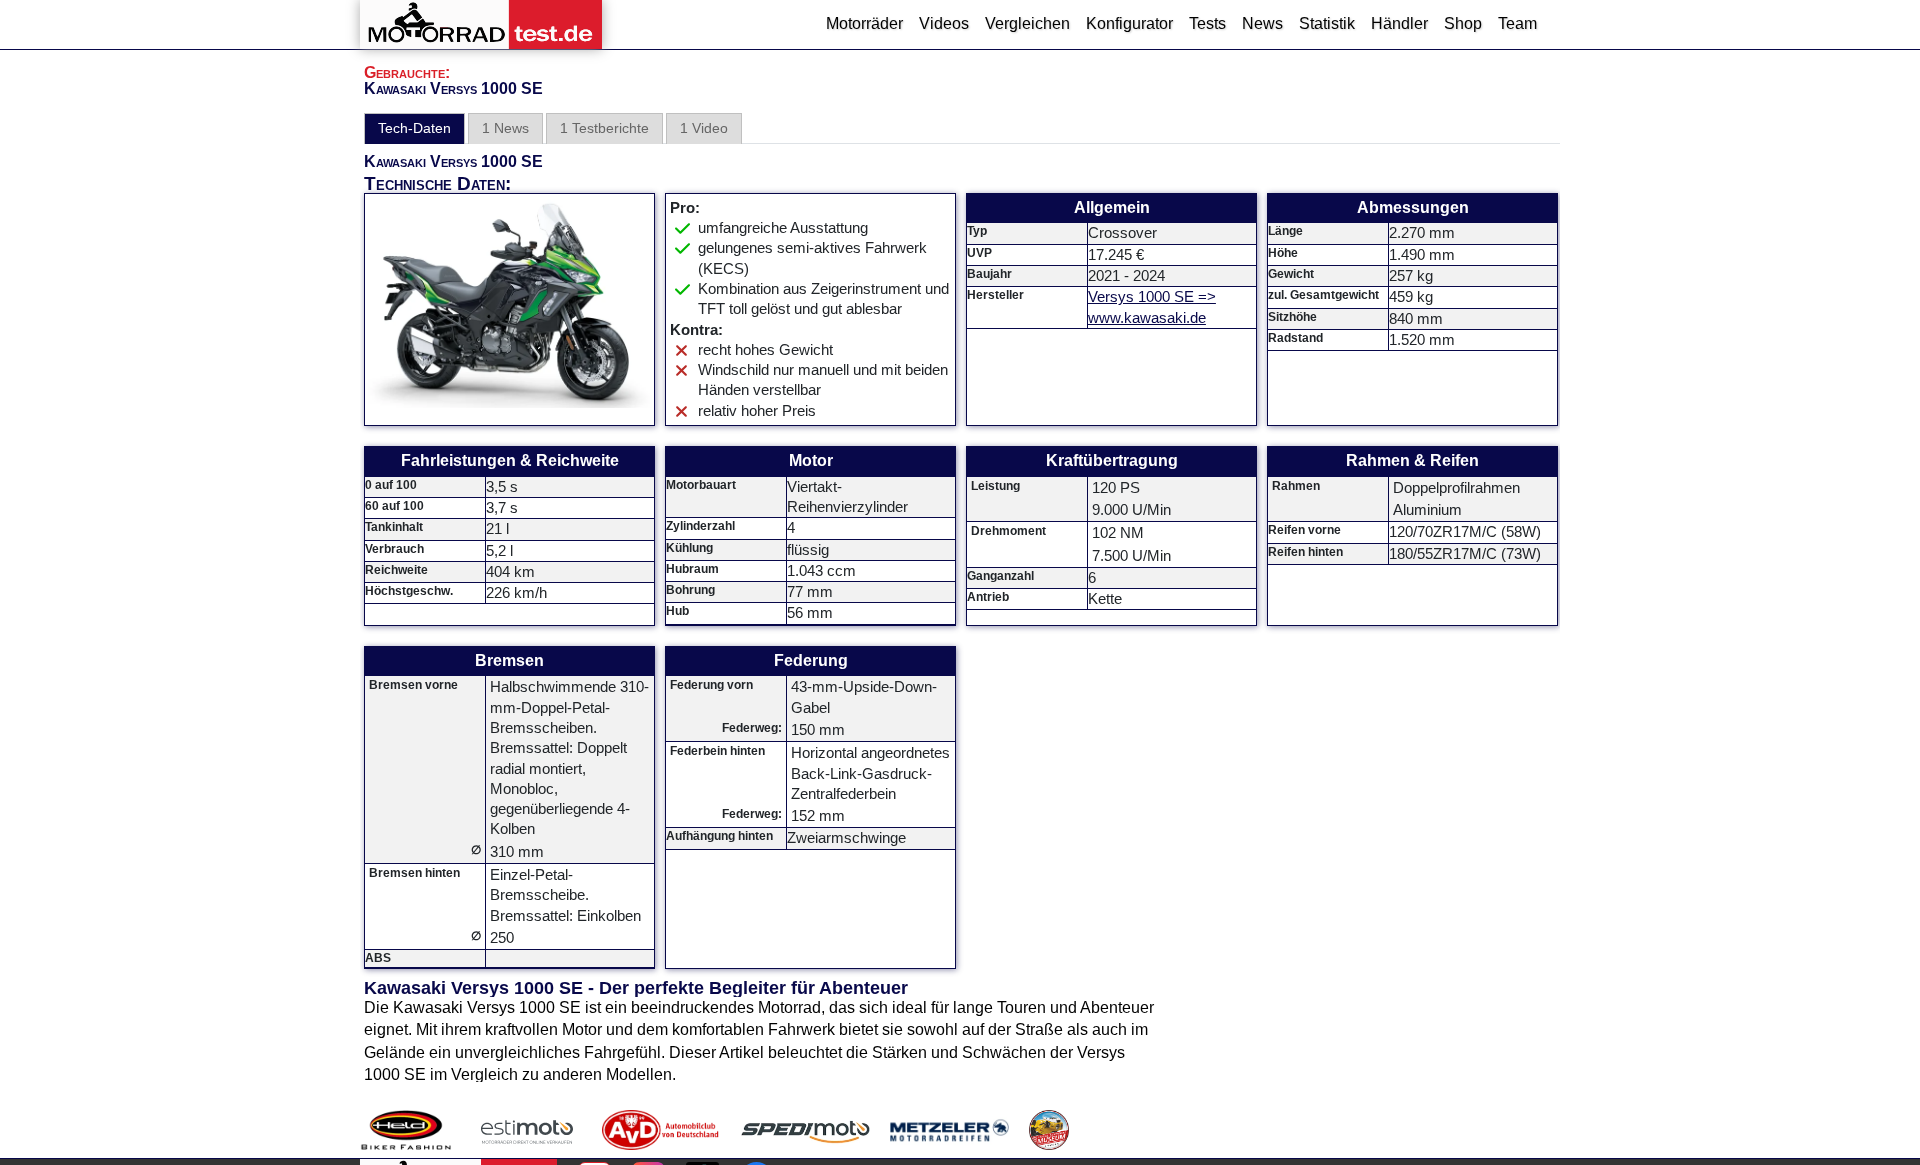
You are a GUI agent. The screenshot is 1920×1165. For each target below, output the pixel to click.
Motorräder (864, 23)
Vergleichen (1027, 23)
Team (1517, 23)
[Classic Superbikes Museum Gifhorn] (1049, 1130)
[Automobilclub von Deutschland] (661, 1130)
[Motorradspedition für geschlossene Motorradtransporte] (805, 1130)
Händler (1399, 23)
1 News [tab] (505, 128)
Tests (1207, 23)
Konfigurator (1129, 23)
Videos (944, 23)
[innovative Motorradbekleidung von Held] (406, 1130)
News (1262, 23)
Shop (1463, 23)
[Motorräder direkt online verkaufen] (527, 1130)
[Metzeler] (949, 1130)
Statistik (1327, 23)
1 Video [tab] (704, 128)
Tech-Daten (414, 128)
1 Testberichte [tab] (604, 128)
